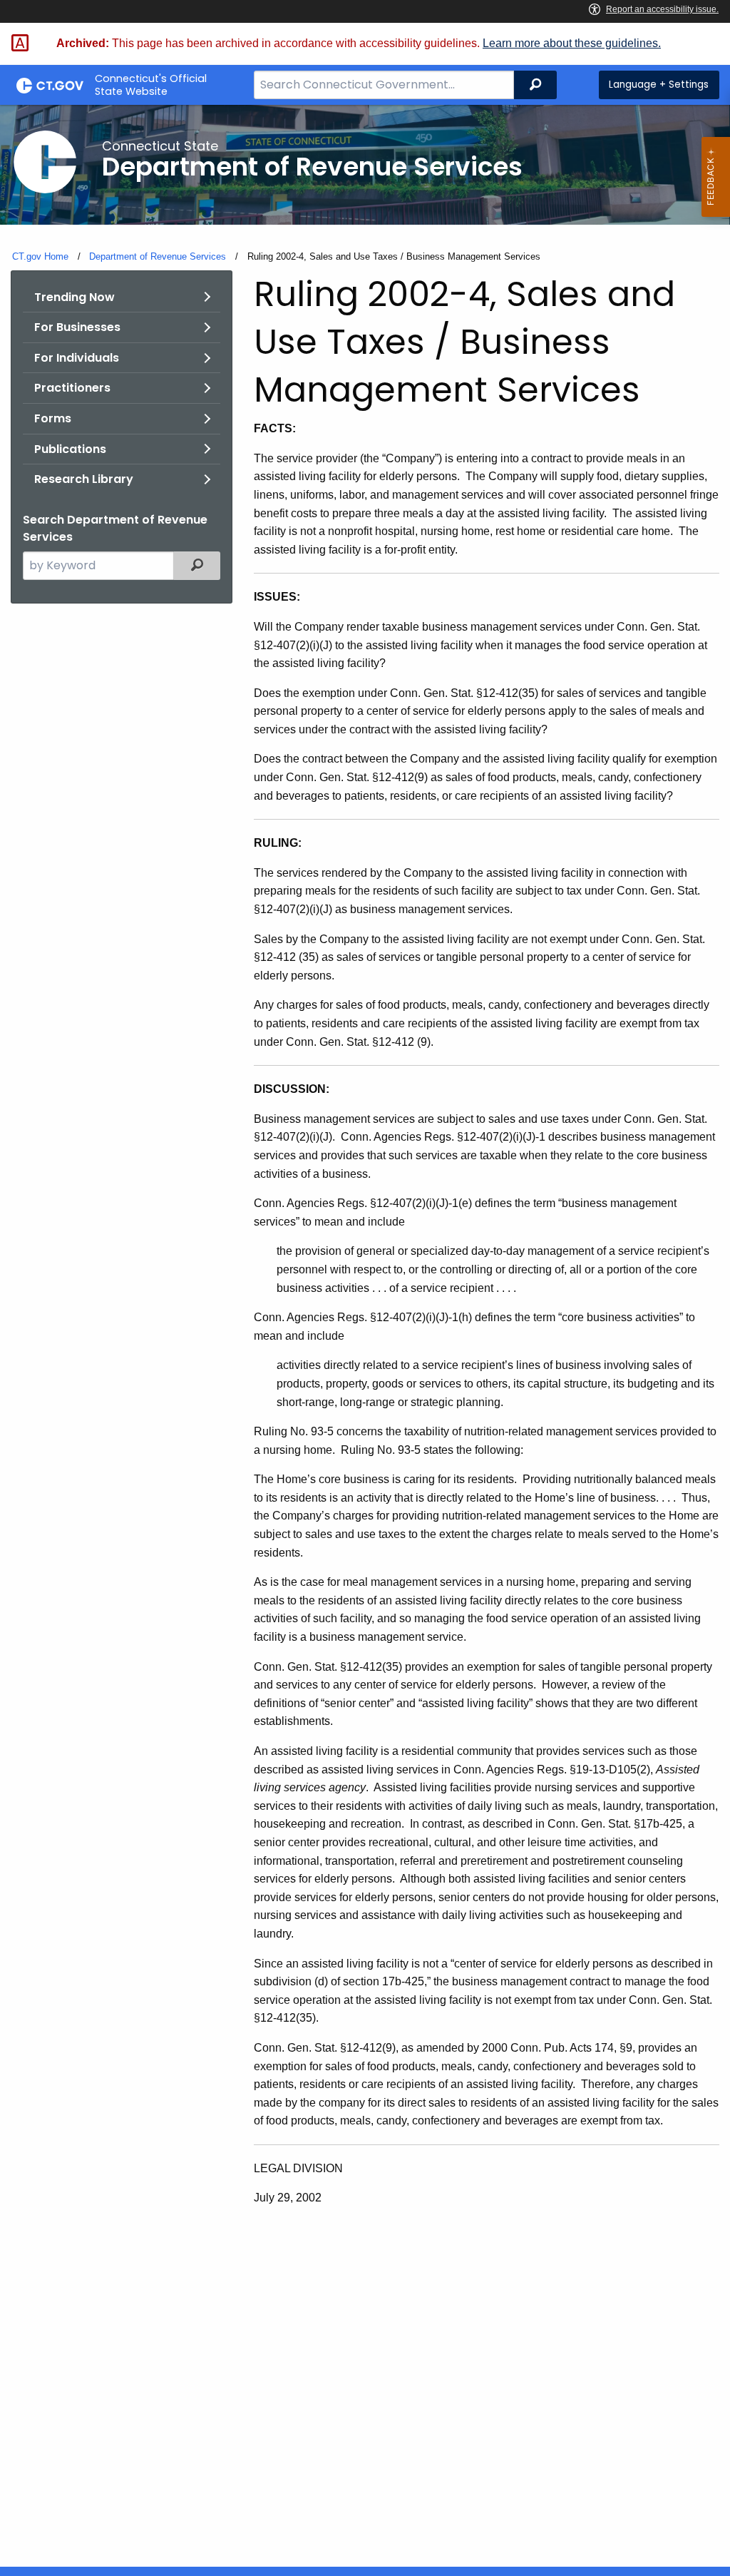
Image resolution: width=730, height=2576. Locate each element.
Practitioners (72, 388)
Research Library (84, 479)
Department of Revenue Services (158, 256)
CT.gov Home (40, 256)
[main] (365, 1336)
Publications (70, 449)
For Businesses (77, 327)
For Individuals (77, 358)
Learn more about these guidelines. (572, 43)
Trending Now (74, 297)
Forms (53, 418)
